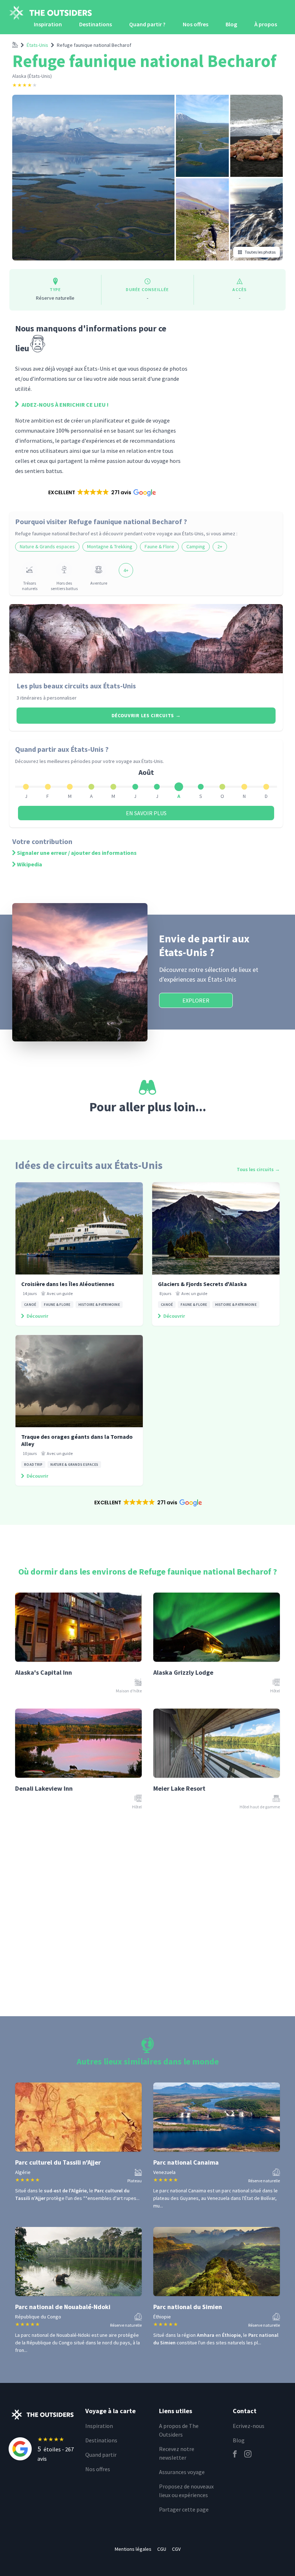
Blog (231, 24)
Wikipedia (29, 864)
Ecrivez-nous (249, 2426)
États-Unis (37, 45)
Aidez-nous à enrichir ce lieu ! (65, 405)
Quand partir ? (147, 24)
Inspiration (48, 24)
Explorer (196, 1000)
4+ (126, 570)
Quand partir (101, 2455)
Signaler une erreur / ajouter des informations (77, 853)
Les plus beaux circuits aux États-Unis (76, 686)
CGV (176, 2549)
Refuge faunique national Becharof (94, 45)
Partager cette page (184, 2509)
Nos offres (196, 24)
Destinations (96, 24)
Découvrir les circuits (146, 715)
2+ (220, 546)
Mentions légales (133, 2549)
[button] (102, 492)
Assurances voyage (182, 2472)
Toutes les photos (260, 252)
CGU (162, 2549)
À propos (266, 24)
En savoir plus (146, 813)
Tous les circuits (258, 1169)
